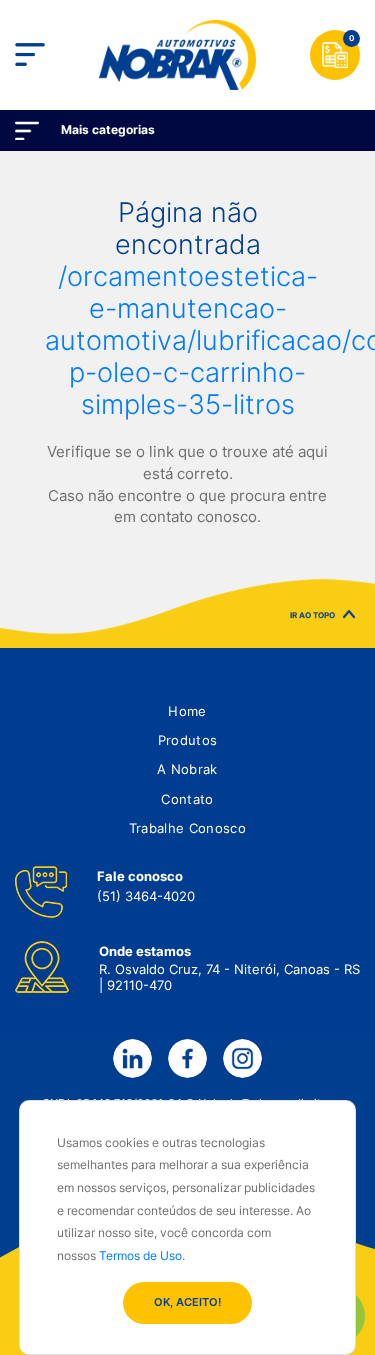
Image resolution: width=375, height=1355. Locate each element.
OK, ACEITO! (187, 1302)
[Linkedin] (132, 1058)
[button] (187, 711)
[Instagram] (242, 1058)
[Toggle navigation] (30, 55)
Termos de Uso (140, 1255)
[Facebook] (187, 1058)
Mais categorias (108, 130)
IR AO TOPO (312, 617)
